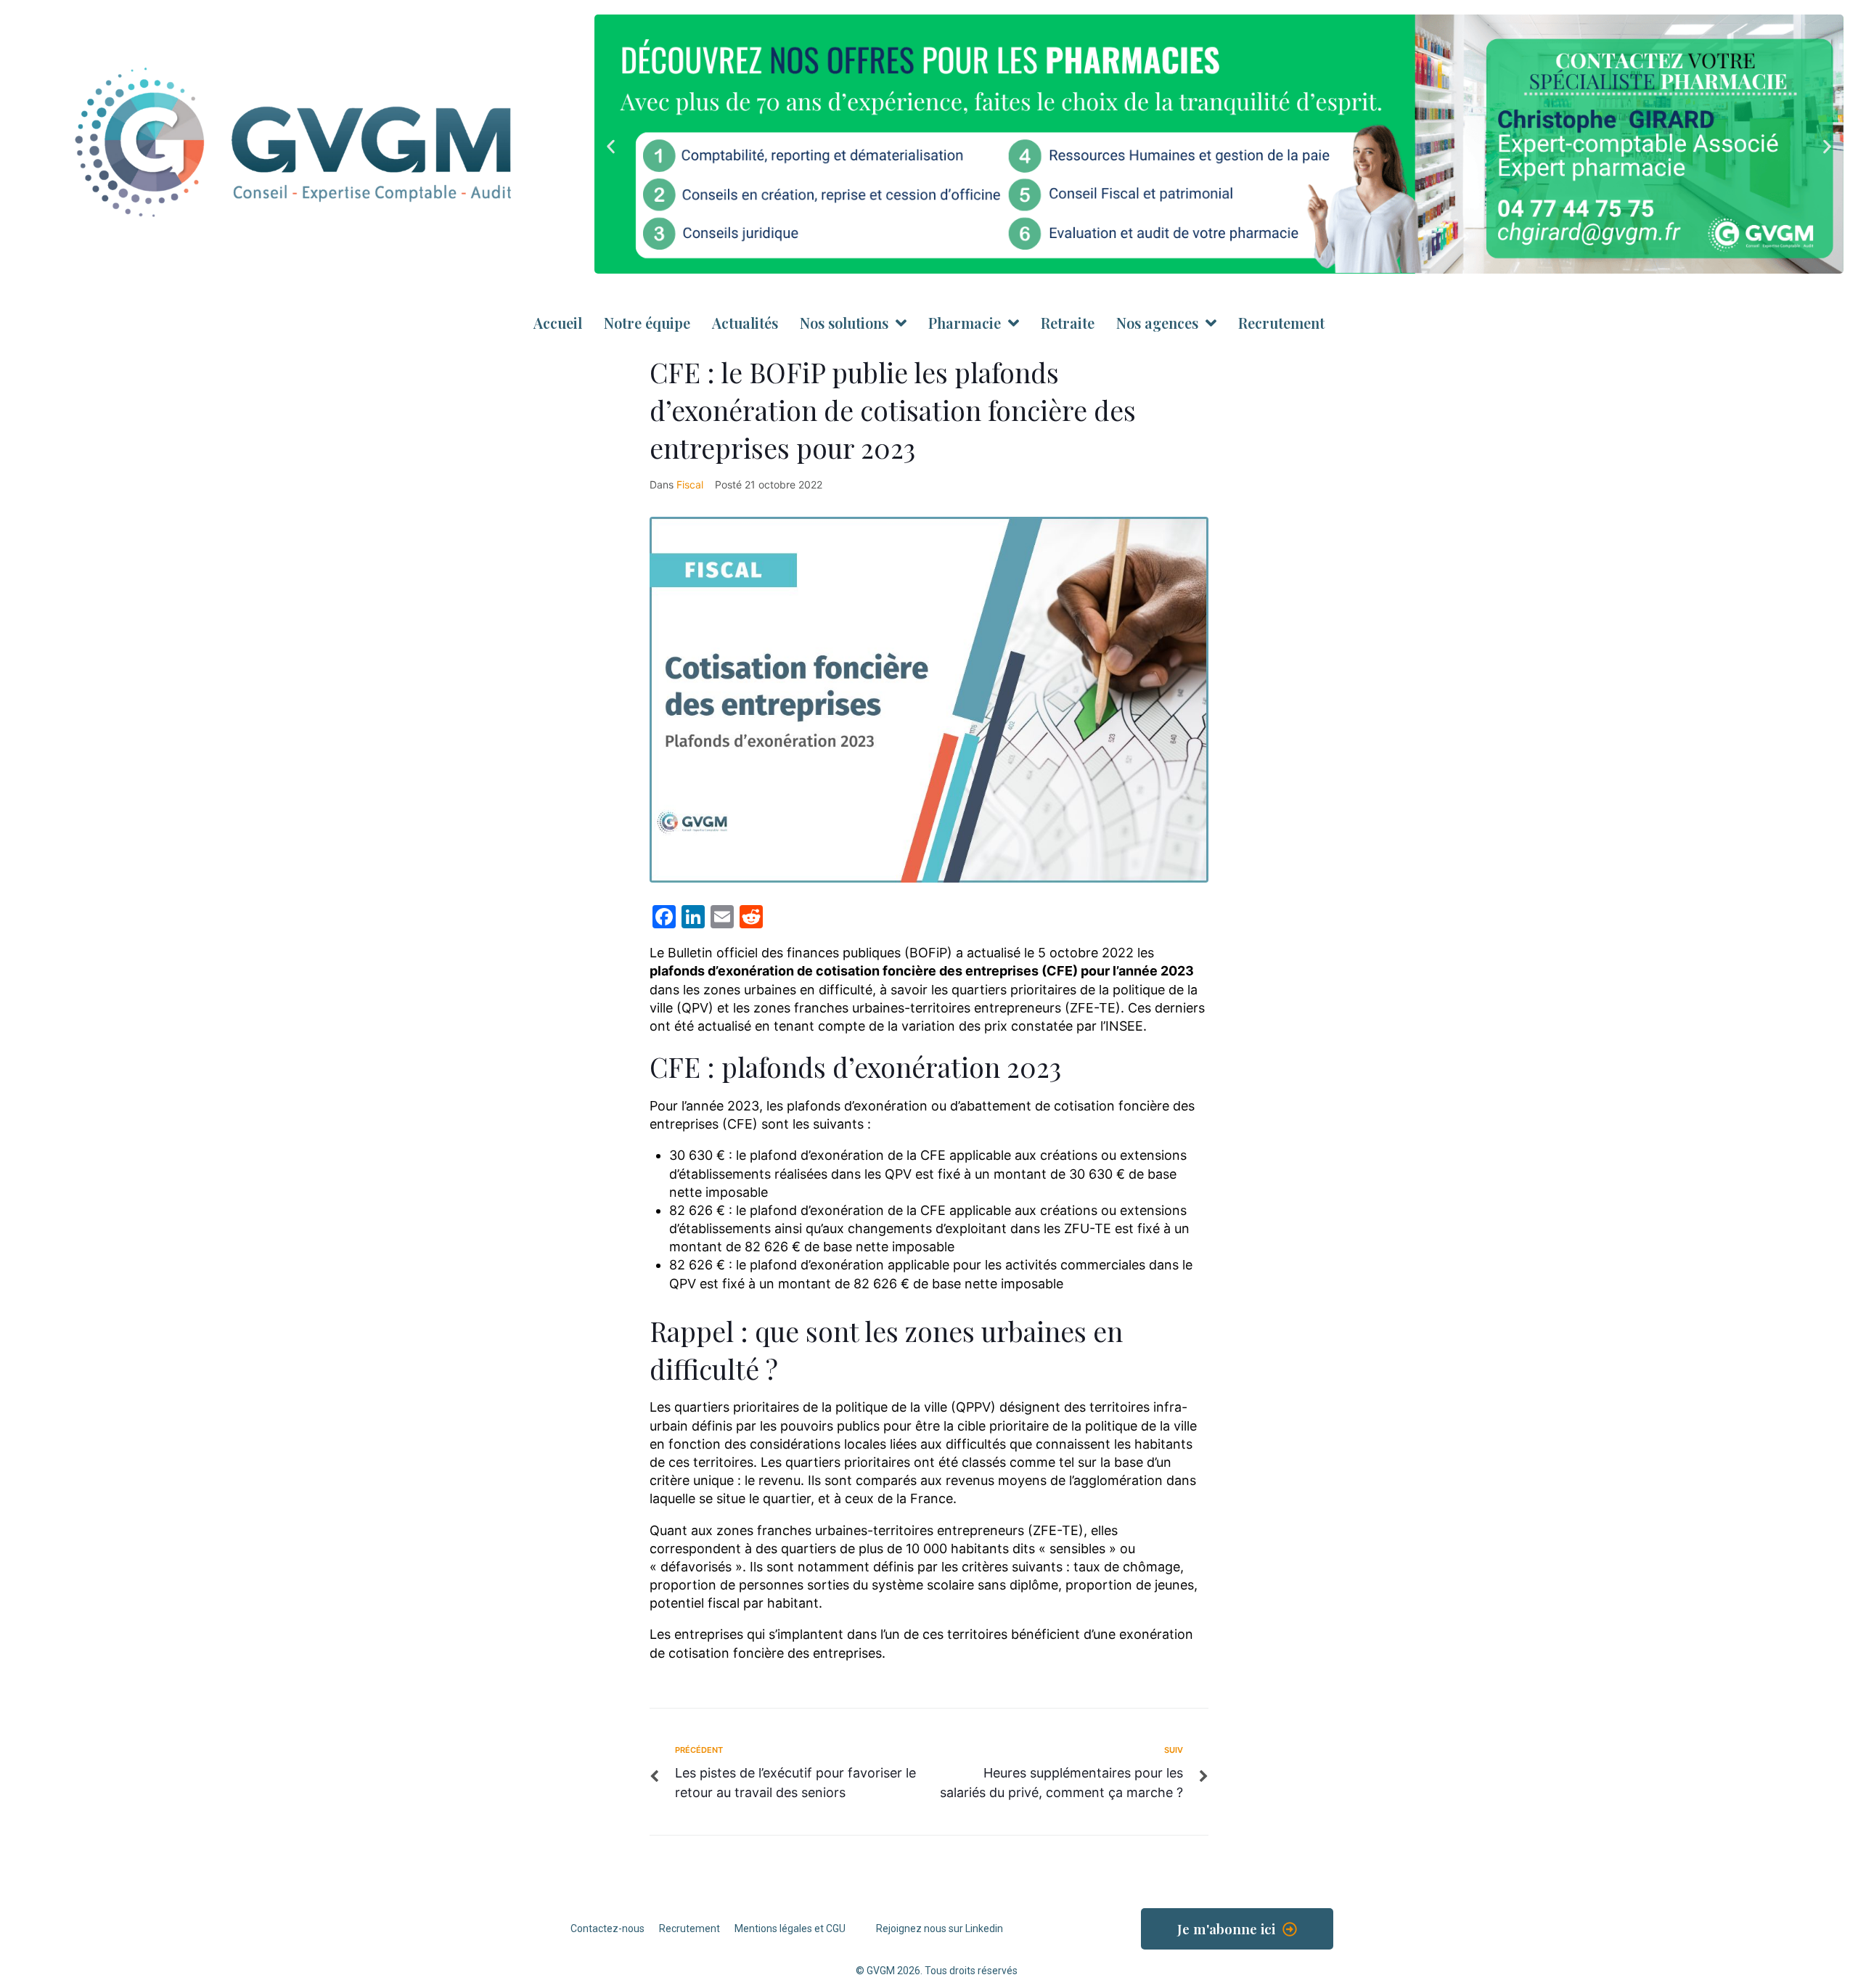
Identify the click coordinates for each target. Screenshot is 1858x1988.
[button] (611, 146)
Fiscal (690, 484)
